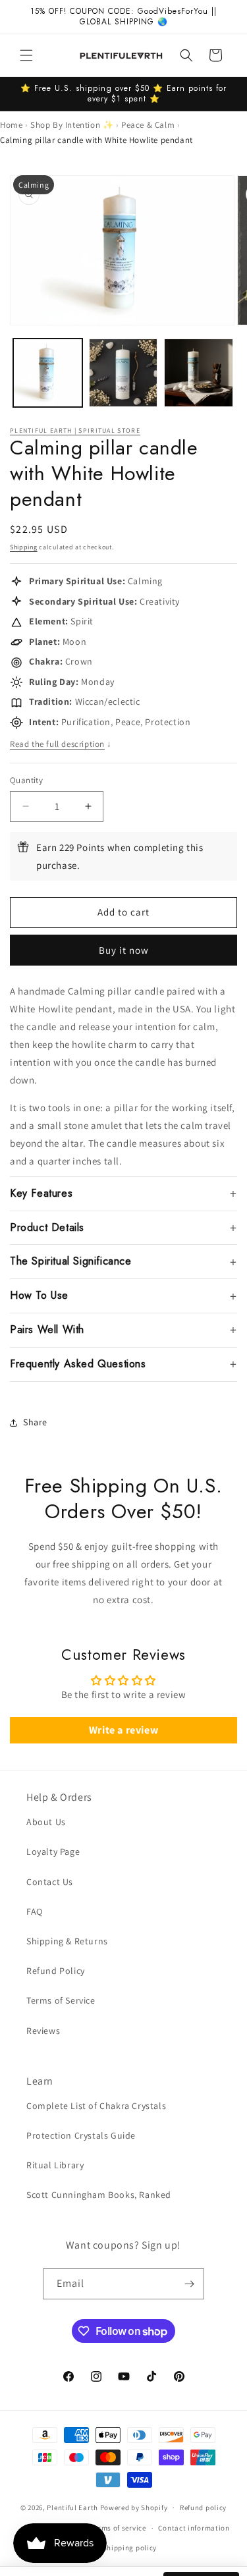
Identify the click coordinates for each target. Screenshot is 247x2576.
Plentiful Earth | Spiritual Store (75, 430)
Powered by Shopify (134, 2507)
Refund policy (203, 2507)
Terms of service (119, 2528)
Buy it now (124, 950)
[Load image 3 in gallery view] (199, 373)
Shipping (24, 547)
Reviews (43, 2031)
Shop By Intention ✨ (72, 125)
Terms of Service (61, 2000)
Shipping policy (130, 2548)
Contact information (194, 2528)
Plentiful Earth (72, 2507)
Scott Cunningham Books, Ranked (99, 2195)
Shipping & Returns (67, 1941)
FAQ (35, 1911)
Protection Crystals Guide (81, 2135)
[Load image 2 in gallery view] (123, 373)
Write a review (123, 1730)
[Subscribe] (189, 2284)
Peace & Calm (148, 125)
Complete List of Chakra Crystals (96, 2106)
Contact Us (50, 1882)
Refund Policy (56, 1971)
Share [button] (35, 1422)
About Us (46, 1822)
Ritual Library (55, 2165)
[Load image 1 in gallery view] (48, 373)
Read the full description (61, 744)
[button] (26, 55)
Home (11, 125)
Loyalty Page (53, 1851)
